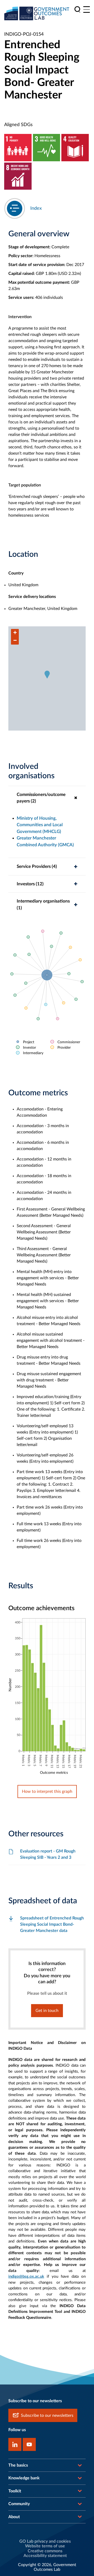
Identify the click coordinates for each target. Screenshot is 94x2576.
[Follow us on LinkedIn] (15, 2444)
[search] (77, 10)
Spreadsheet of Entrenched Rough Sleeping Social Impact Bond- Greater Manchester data (52, 1924)
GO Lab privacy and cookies (45, 2541)
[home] (37, 13)
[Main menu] (87, 10)
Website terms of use (45, 2546)
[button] (47, 675)
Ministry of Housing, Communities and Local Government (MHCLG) (40, 825)
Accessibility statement (45, 2556)
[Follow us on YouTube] (29, 2444)
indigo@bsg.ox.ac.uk (26, 2277)
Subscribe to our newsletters (47, 2416)
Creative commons (45, 2551)
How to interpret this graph (47, 1792)
